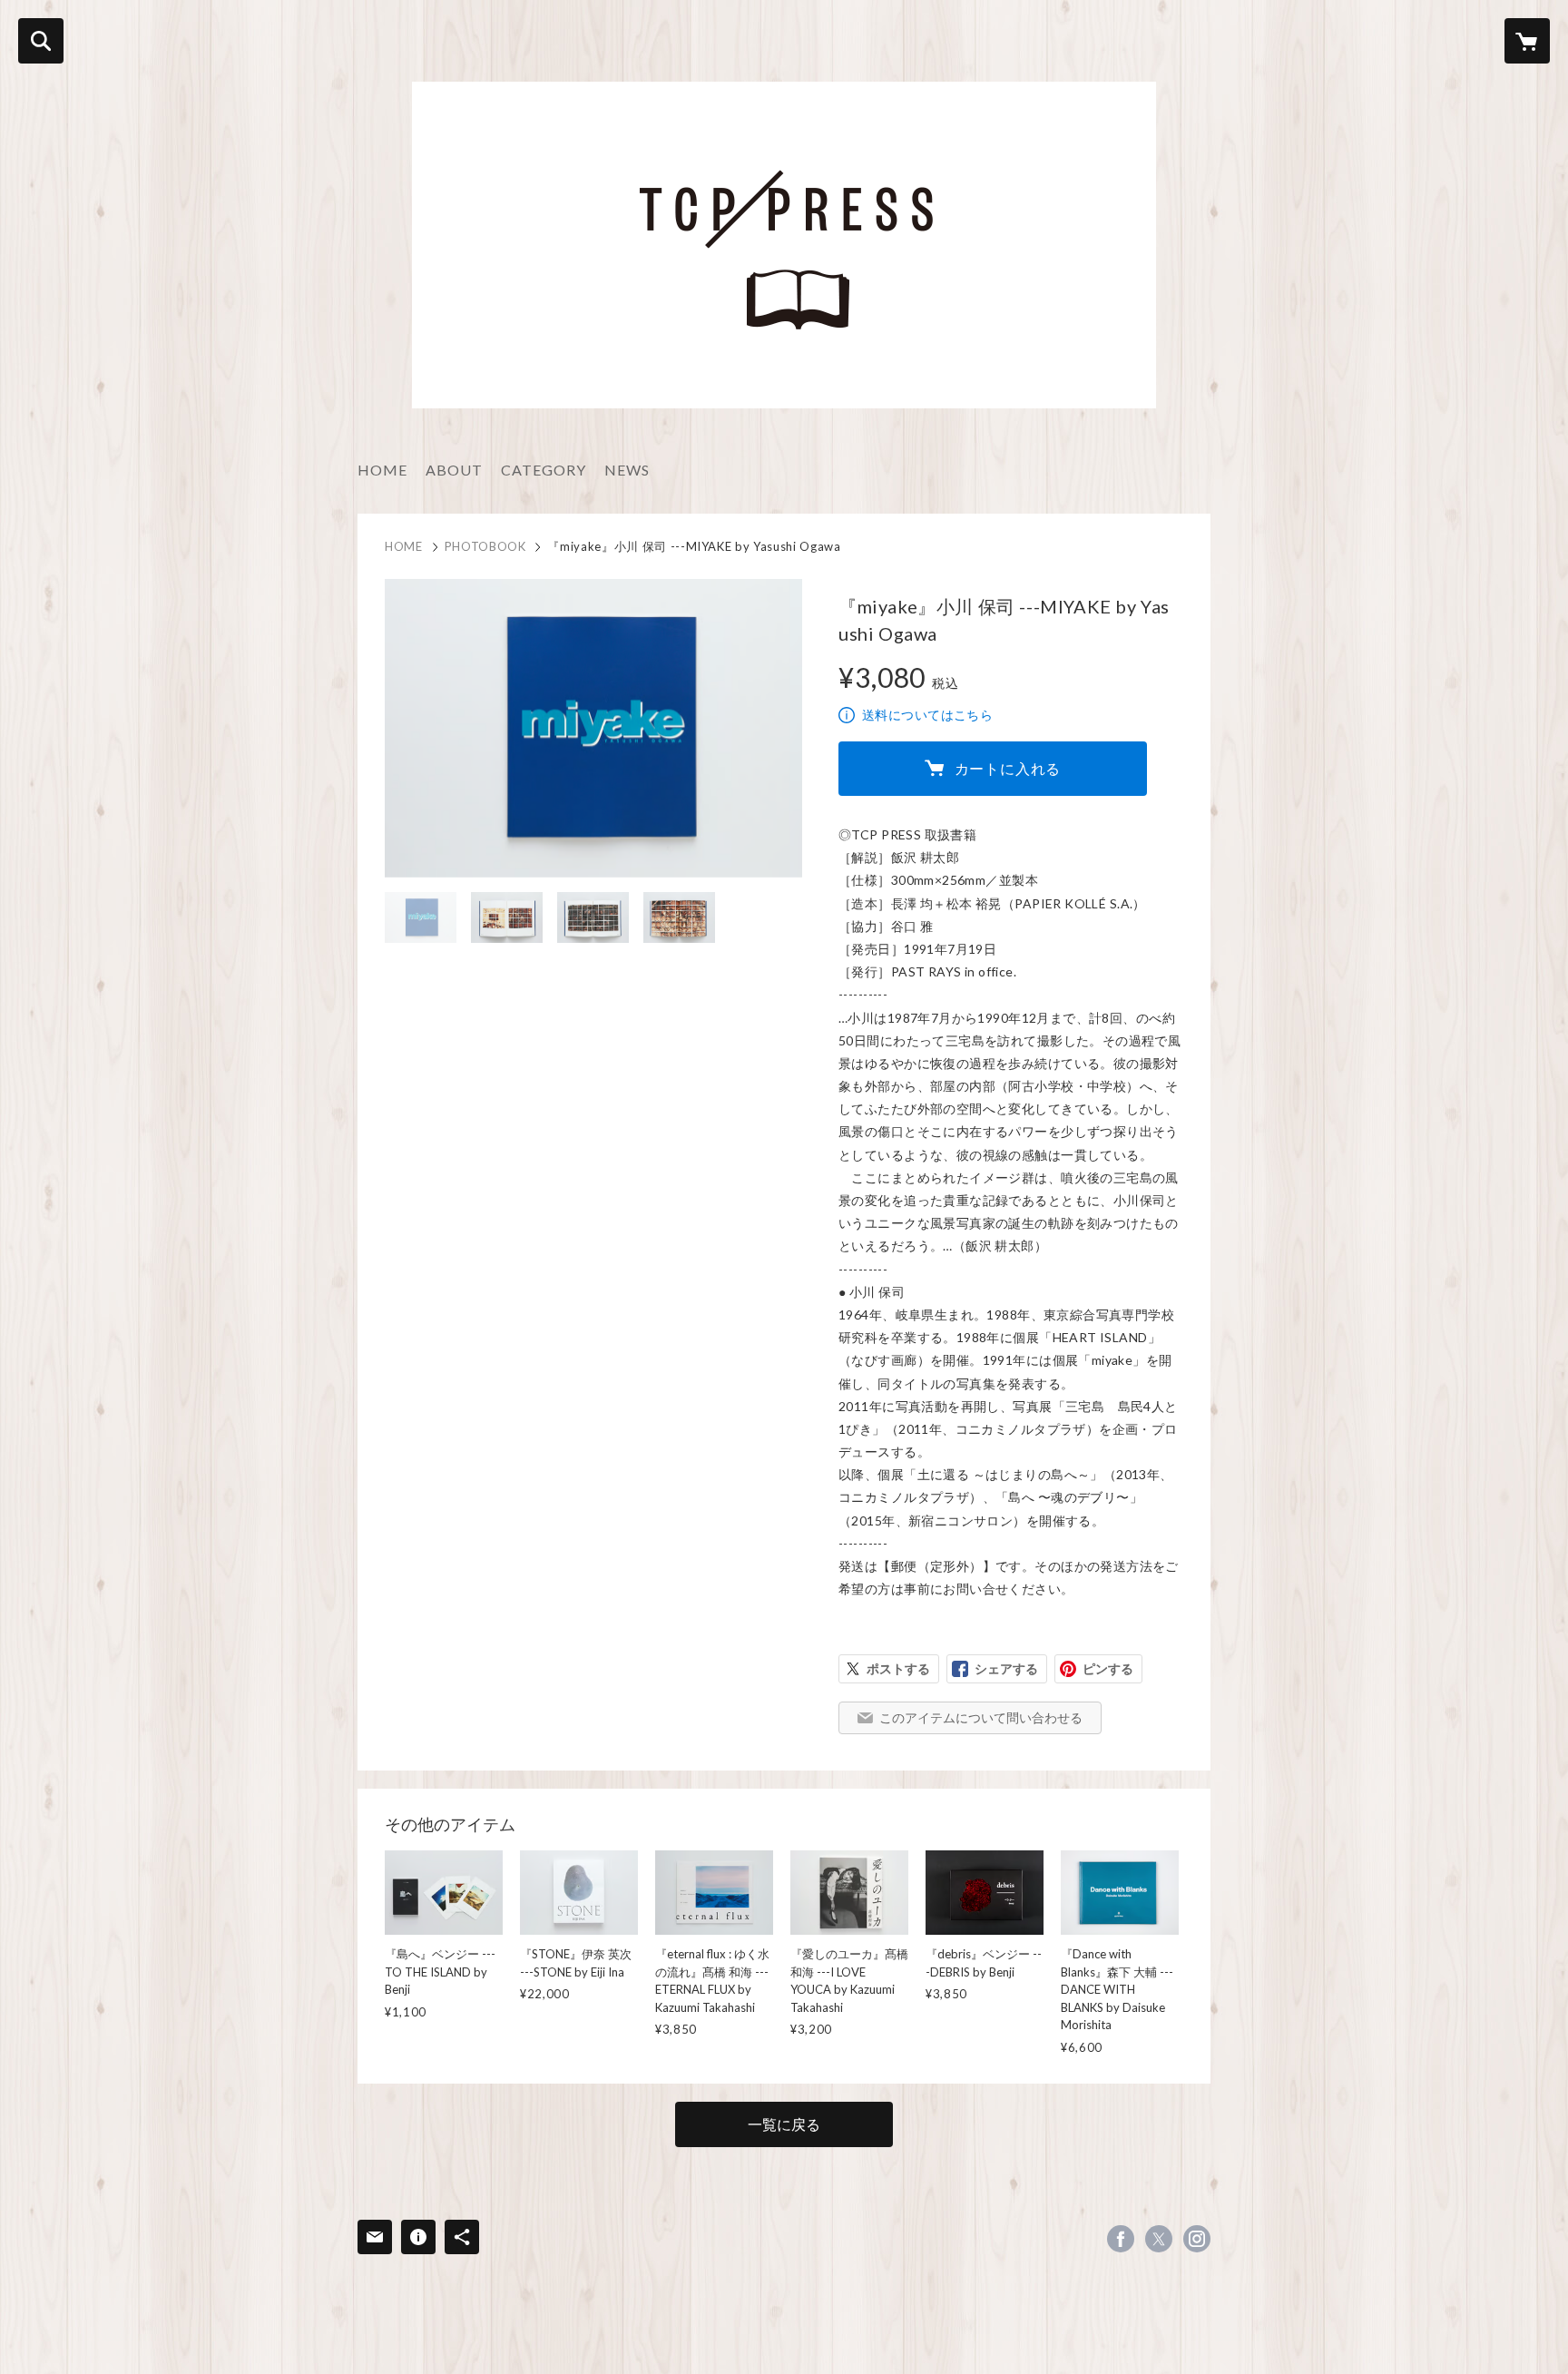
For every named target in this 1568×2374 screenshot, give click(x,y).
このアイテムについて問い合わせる (981, 1717)
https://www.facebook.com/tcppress (1121, 2239)
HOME (382, 470)
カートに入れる (1008, 768)
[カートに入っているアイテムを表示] (1527, 41)
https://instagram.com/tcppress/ (1197, 2239)
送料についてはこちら (927, 715)
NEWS (627, 470)
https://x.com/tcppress (1159, 2239)
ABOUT (454, 470)
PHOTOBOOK (485, 546)
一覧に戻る (784, 2124)
